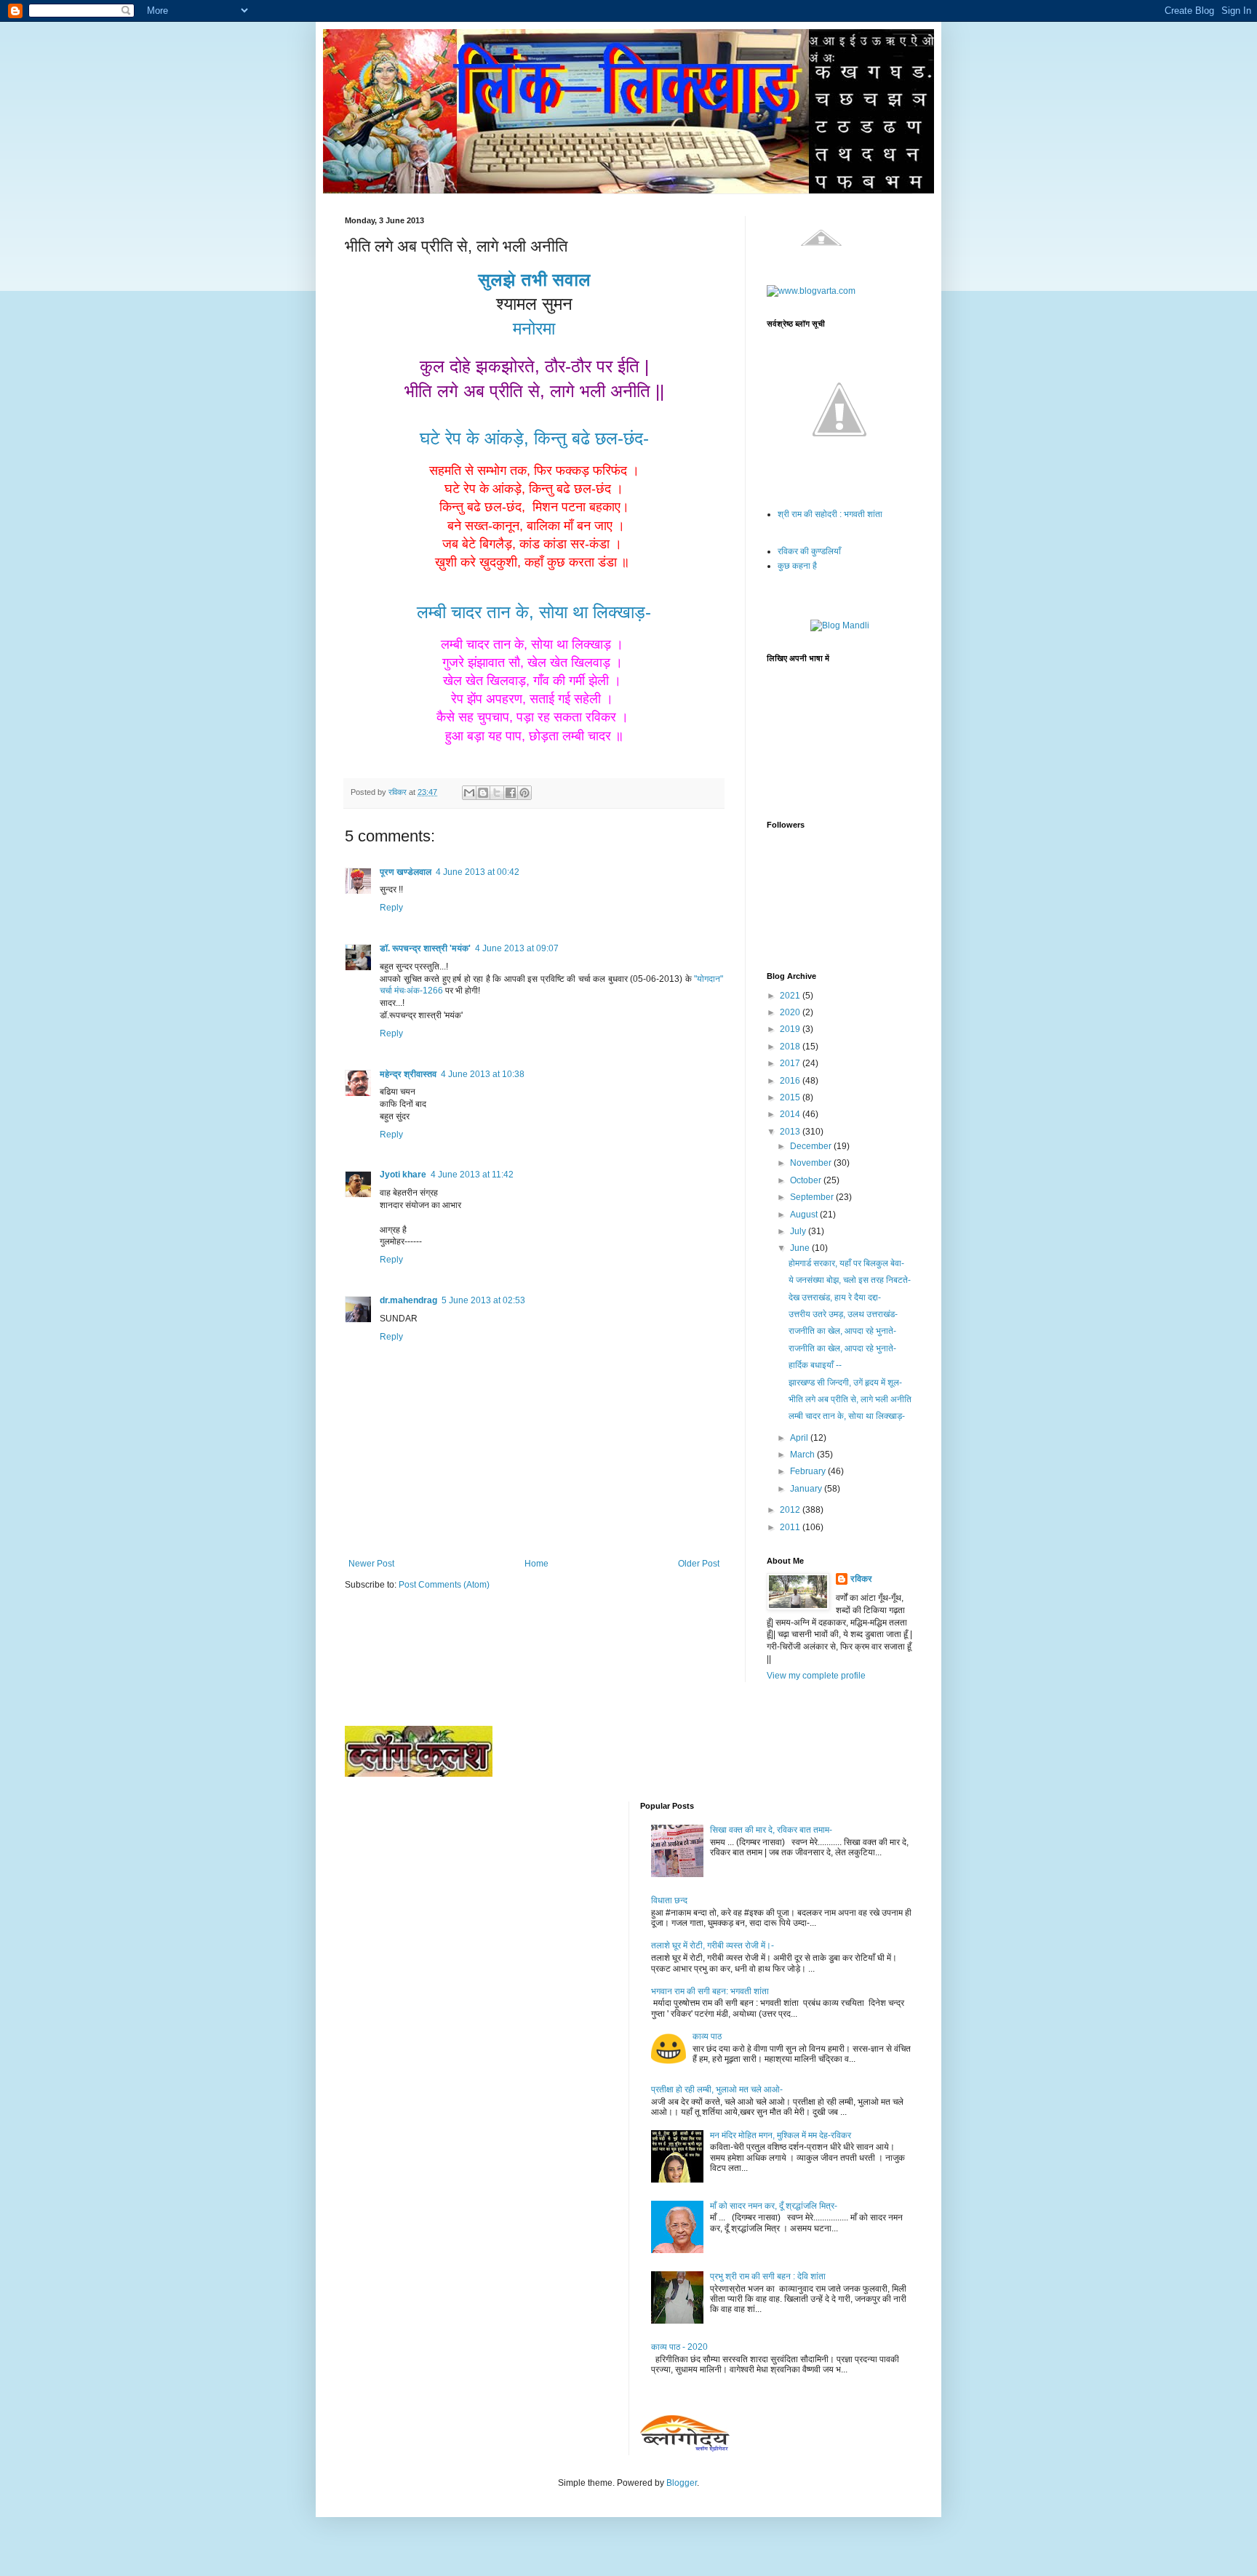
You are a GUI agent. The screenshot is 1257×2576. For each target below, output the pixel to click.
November (812, 1163)
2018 (791, 1047)
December (812, 1146)
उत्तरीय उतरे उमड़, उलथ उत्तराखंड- (843, 1314)
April (800, 1438)
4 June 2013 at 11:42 (472, 1175)
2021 (791, 996)
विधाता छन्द (669, 1900)
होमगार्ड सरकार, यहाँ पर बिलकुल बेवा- (846, 1263)
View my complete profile (816, 1676)
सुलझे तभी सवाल (534, 280)
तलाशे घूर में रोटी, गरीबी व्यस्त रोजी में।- (713, 1945)
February (809, 1471)
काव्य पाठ (707, 2036)
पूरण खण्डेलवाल (406, 872)
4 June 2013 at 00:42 (478, 872)
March (803, 1455)
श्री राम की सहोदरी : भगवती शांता (830, 514)
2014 (791, 1114)
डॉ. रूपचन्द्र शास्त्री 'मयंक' (425, 948)
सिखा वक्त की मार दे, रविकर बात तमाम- (771, 1830)
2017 (791, 1063)
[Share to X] (497, 793)
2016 (791, 1081)
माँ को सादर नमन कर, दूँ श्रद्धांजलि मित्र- (774, 2206)
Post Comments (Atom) (444, 1585)
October (807, 1180)
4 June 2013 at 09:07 (517, 948)
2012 (791, 1510)
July (799, 1231)
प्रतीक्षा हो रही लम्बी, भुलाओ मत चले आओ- (717, 2089)
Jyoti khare (403, 1175)
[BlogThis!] (483, 793)
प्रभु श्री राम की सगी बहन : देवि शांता (768, 2276)
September (813, 1197)
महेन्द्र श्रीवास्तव (408, 1074)
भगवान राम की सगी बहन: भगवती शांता (710, 1991)
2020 (791, 1012)
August (805, 1215)
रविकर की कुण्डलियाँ (809, 551)
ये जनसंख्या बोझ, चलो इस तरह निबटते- (850, 1280)
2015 (791, 1097)
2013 (791, 1132)
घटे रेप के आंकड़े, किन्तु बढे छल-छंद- (534, 438)
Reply (391, 908)
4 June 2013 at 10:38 (483, 1074)
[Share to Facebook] (511, 793)
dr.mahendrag (408, 1300)
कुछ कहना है (797, 566)
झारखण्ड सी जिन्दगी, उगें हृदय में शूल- (845, 1383)
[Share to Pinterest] (524, 793)
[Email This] (469, 793)
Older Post (699, 1564)
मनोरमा (534, 328)
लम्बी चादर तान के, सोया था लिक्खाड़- (534, 612)
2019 (791, 1029)
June (801, 1248)
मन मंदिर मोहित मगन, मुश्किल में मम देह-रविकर (781, 2135)
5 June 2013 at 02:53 (483, 1300)
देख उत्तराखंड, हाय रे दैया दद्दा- (835, 1297)
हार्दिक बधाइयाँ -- (815, 1365)
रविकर (861, 1579)
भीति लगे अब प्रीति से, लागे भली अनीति (850, 1399)
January (807, 1489)
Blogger (682, 2483)
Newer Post (371, 1564)
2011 (791, 1527)
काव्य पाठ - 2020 (679, 2347)
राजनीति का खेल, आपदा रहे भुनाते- (842, 1331)
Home (536, 1564)
